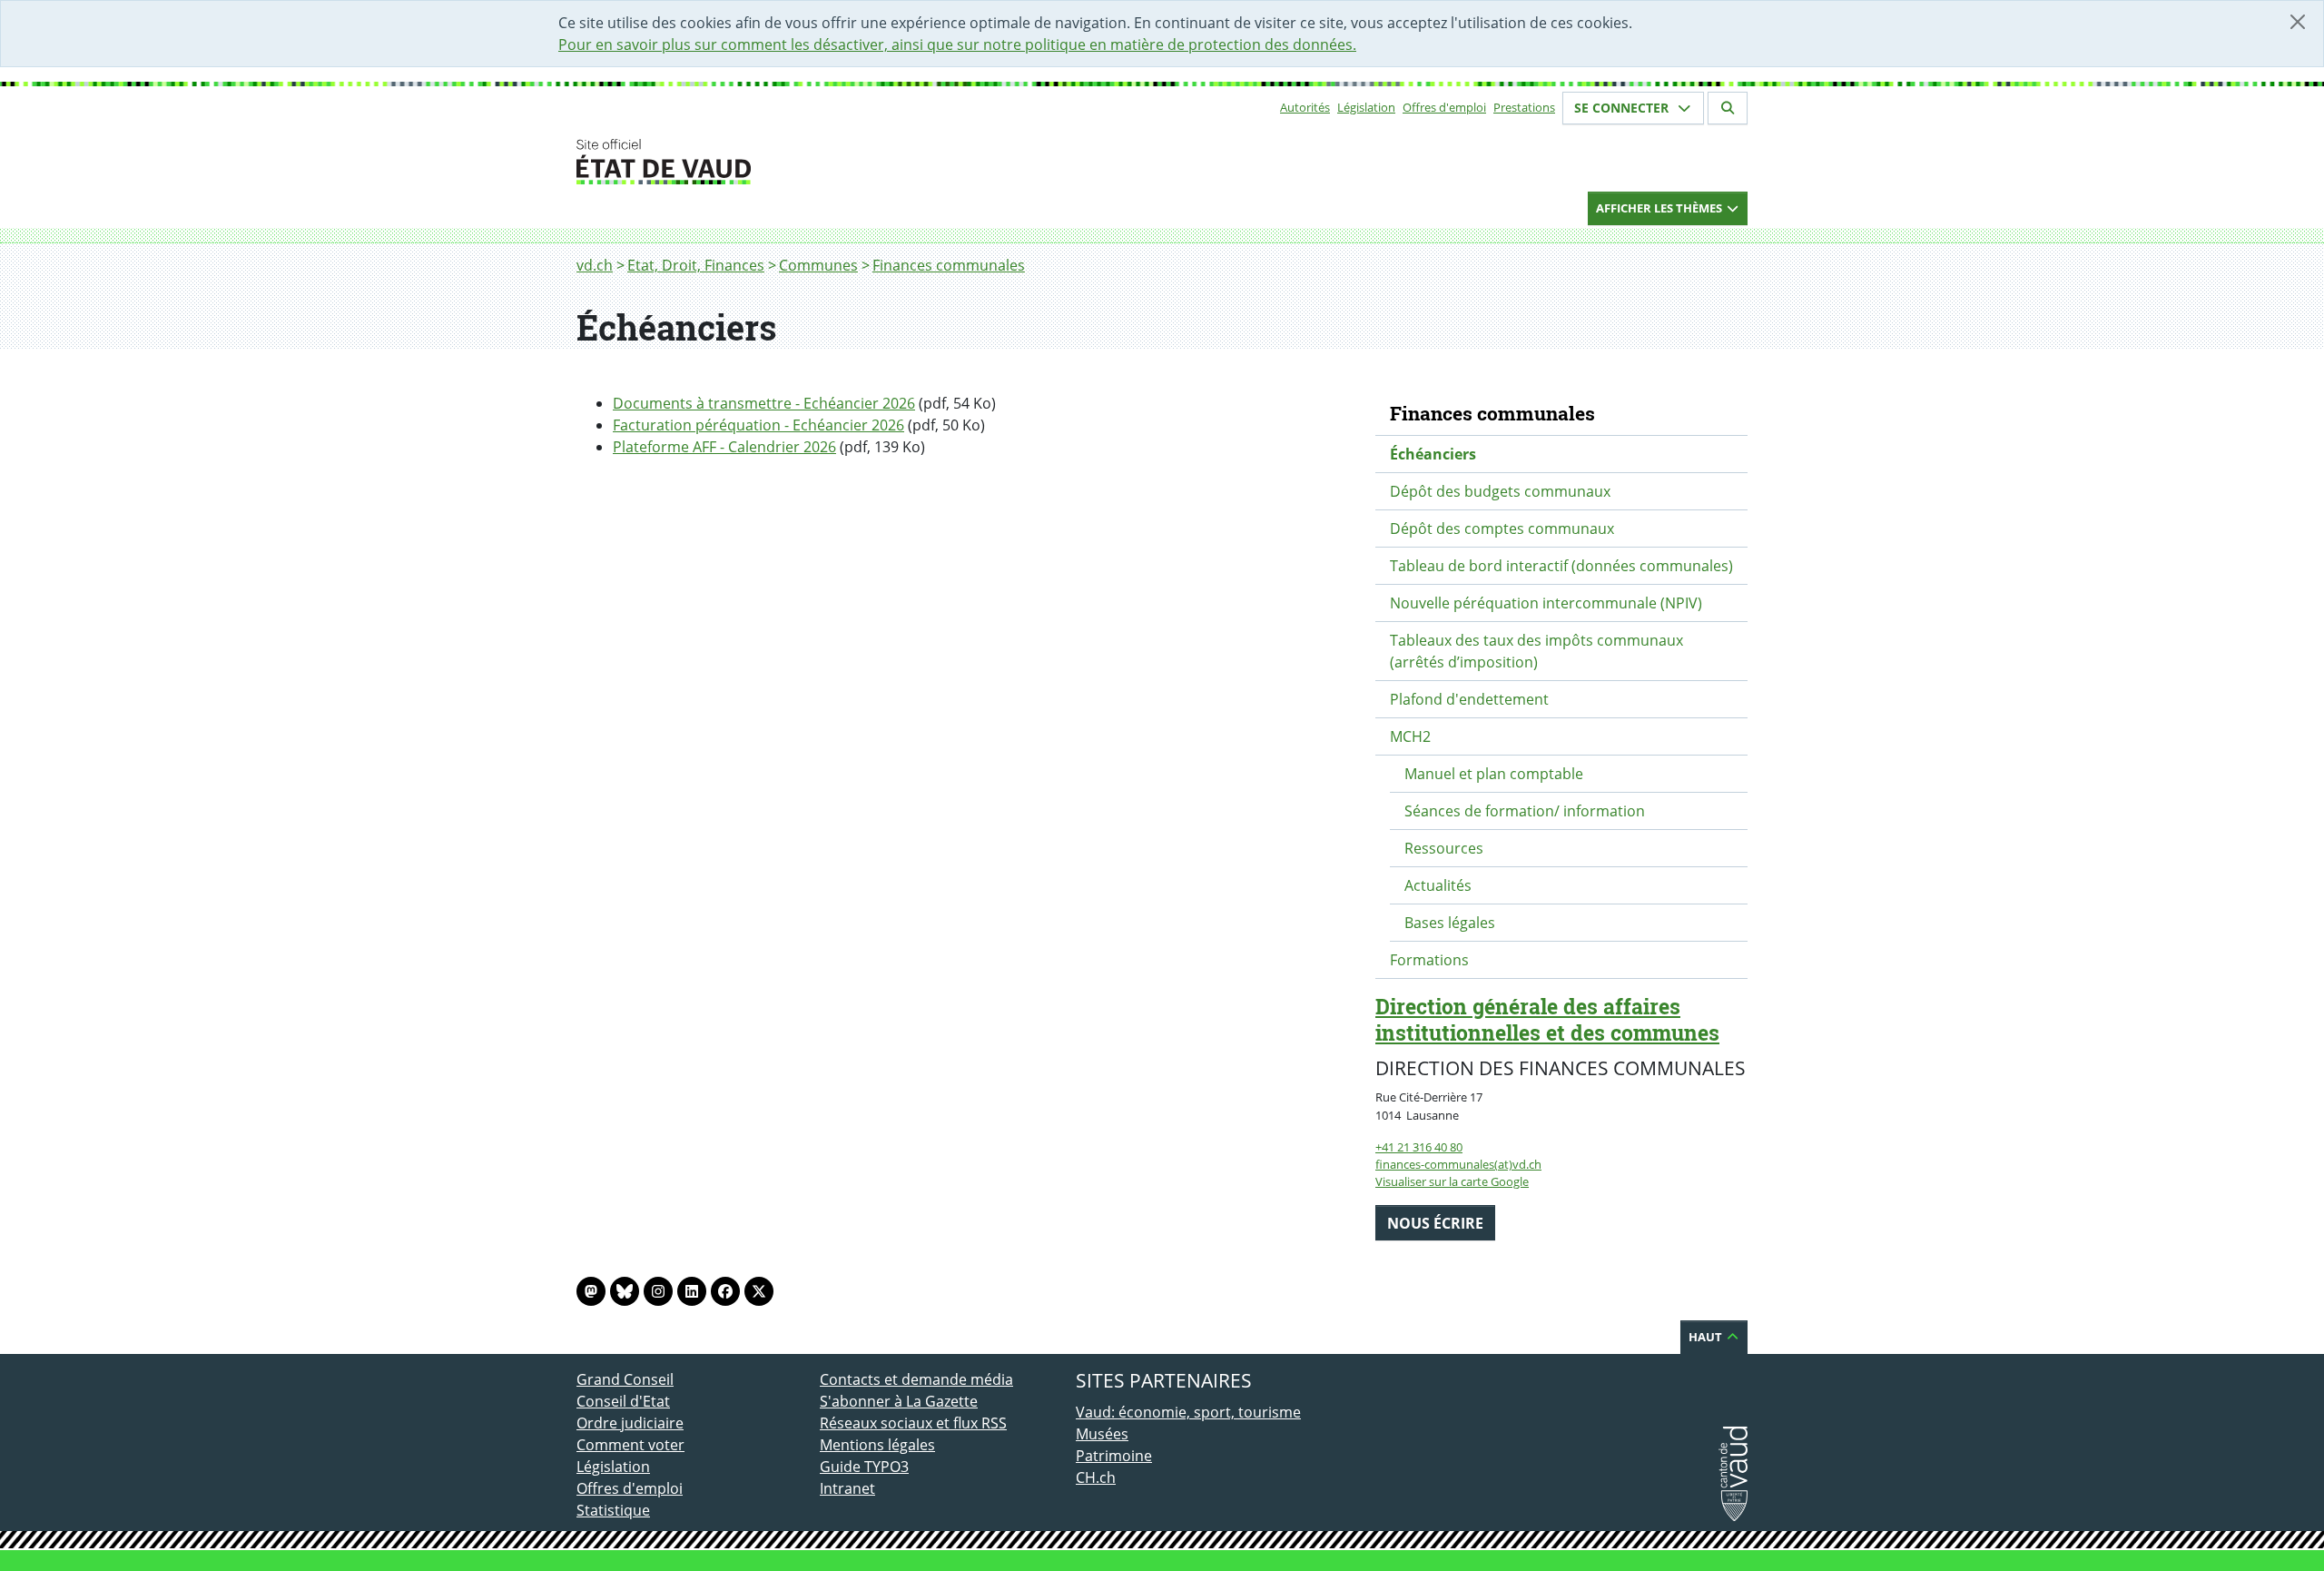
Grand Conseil (625, 1379)
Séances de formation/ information (1525, 811)
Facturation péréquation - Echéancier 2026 (758, 425)
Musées (1102, 1434)
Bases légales (1450, 923)
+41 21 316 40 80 (1419, 1147)
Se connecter (1623, 108)
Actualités (1438, 885)
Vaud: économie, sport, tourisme (1188, 1412)
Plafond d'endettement (1469, 699)
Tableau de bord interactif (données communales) (1561, 566)
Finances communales (949, 265)
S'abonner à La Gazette (899, 1401)
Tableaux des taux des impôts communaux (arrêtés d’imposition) (1536, 651)
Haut (1707, 1337)
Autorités (1305, 107)
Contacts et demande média (916, 1379)
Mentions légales (877, 1445)
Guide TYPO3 (864, 1467)
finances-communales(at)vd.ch (1458, 1164)
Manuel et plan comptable (1494, 774)
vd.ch (595, 265)
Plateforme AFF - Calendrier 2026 (724, 447)
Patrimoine (1114, 1456)
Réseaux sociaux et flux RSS (913, 1423)
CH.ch (1096, 1477)
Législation (1366, 107)
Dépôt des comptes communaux (1502, 529)
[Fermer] (2298, 22)
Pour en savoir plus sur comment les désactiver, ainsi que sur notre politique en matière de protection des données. (957, 44)
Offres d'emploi (1444, 107)
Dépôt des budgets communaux (1500, 491)
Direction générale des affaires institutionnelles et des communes (1547, 1019)
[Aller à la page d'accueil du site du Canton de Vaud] (812, 162)
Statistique (613, 1510)
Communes (818, 265)
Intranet (847, 1488)
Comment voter (630, 1445)
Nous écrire (1435, 1223)
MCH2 (1410, 736)
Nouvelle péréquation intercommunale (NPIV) (1546, 603)
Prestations (1524, 107)
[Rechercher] (1728, 108)
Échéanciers (1433, 454)
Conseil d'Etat (623, 1401)
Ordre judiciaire (630, 1423)
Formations (1429, 960)
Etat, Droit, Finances (696, 265)
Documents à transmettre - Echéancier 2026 (764, 403)
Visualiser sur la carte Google (1452, 1181)
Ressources (1444, 848)
